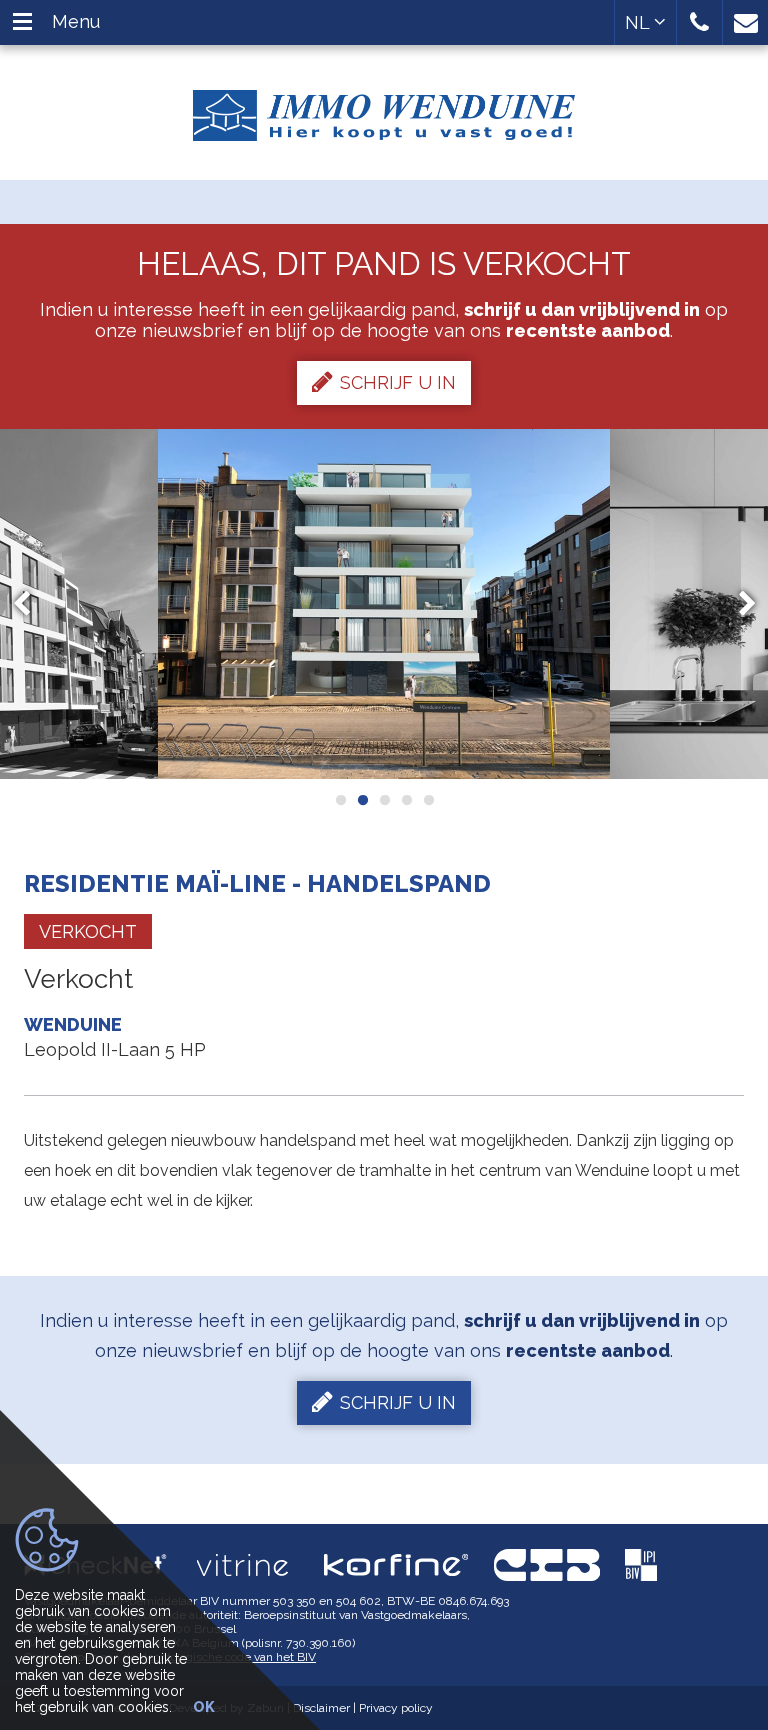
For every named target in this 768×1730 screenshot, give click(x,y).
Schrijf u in (398, 382)
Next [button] (738, 603)
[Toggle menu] (22, 22)
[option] (384, 604)
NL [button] (639, 22)
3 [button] (384, 800)
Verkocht (88, 931)
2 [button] (362, 800)
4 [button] (406, 800)
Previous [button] (31, 603)
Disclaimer (321, 1708)
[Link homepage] (384, 108)
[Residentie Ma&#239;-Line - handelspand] (384, 604)
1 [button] (340, 800)
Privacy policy (396, 1708)
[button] (699, 22)
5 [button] (428, 800)
